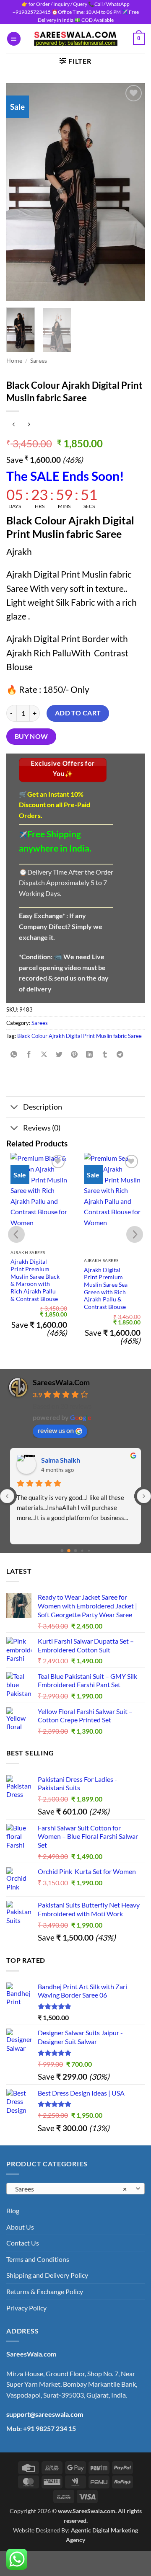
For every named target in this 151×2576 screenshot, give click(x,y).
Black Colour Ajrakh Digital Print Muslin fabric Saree (79, 1036)
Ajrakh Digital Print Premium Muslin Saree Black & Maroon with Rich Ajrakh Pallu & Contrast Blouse (35, 1280)
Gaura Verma (61, 1460)
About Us (20, 2227)
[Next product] (14, 425)
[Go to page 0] (62, 1550)
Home (14, 361)
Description (43, 1107)
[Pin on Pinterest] (74, 1054)
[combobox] (75, 2189)
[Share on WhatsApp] (14, 1054)
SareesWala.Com (61, 1382)
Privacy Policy (26, 2308)
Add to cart (78, 713)
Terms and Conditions (38, 2259)
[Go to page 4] (89, 1550)
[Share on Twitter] (59, 1054)
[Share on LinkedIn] (90, 1054)
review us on (56, 1430)
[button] (14, 39)
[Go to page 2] (75, 1551)
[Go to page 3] (82, 1551)
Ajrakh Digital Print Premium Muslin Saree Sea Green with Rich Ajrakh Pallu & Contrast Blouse (106, 1288)
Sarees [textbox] (71, 2189)
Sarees (39, 361)
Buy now (31, 736)
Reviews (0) (42, 1128)
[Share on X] (44, 1054)
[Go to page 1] (69, 1551)
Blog (13, 2211)
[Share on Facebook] (29, 1054)
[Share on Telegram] (120, 1054)
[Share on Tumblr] (105, 1054)
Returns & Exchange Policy (45, 2291)
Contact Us (23, 2243)
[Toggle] (14, 1108)
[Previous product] (29, 425)
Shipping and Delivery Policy (47, 2275)
